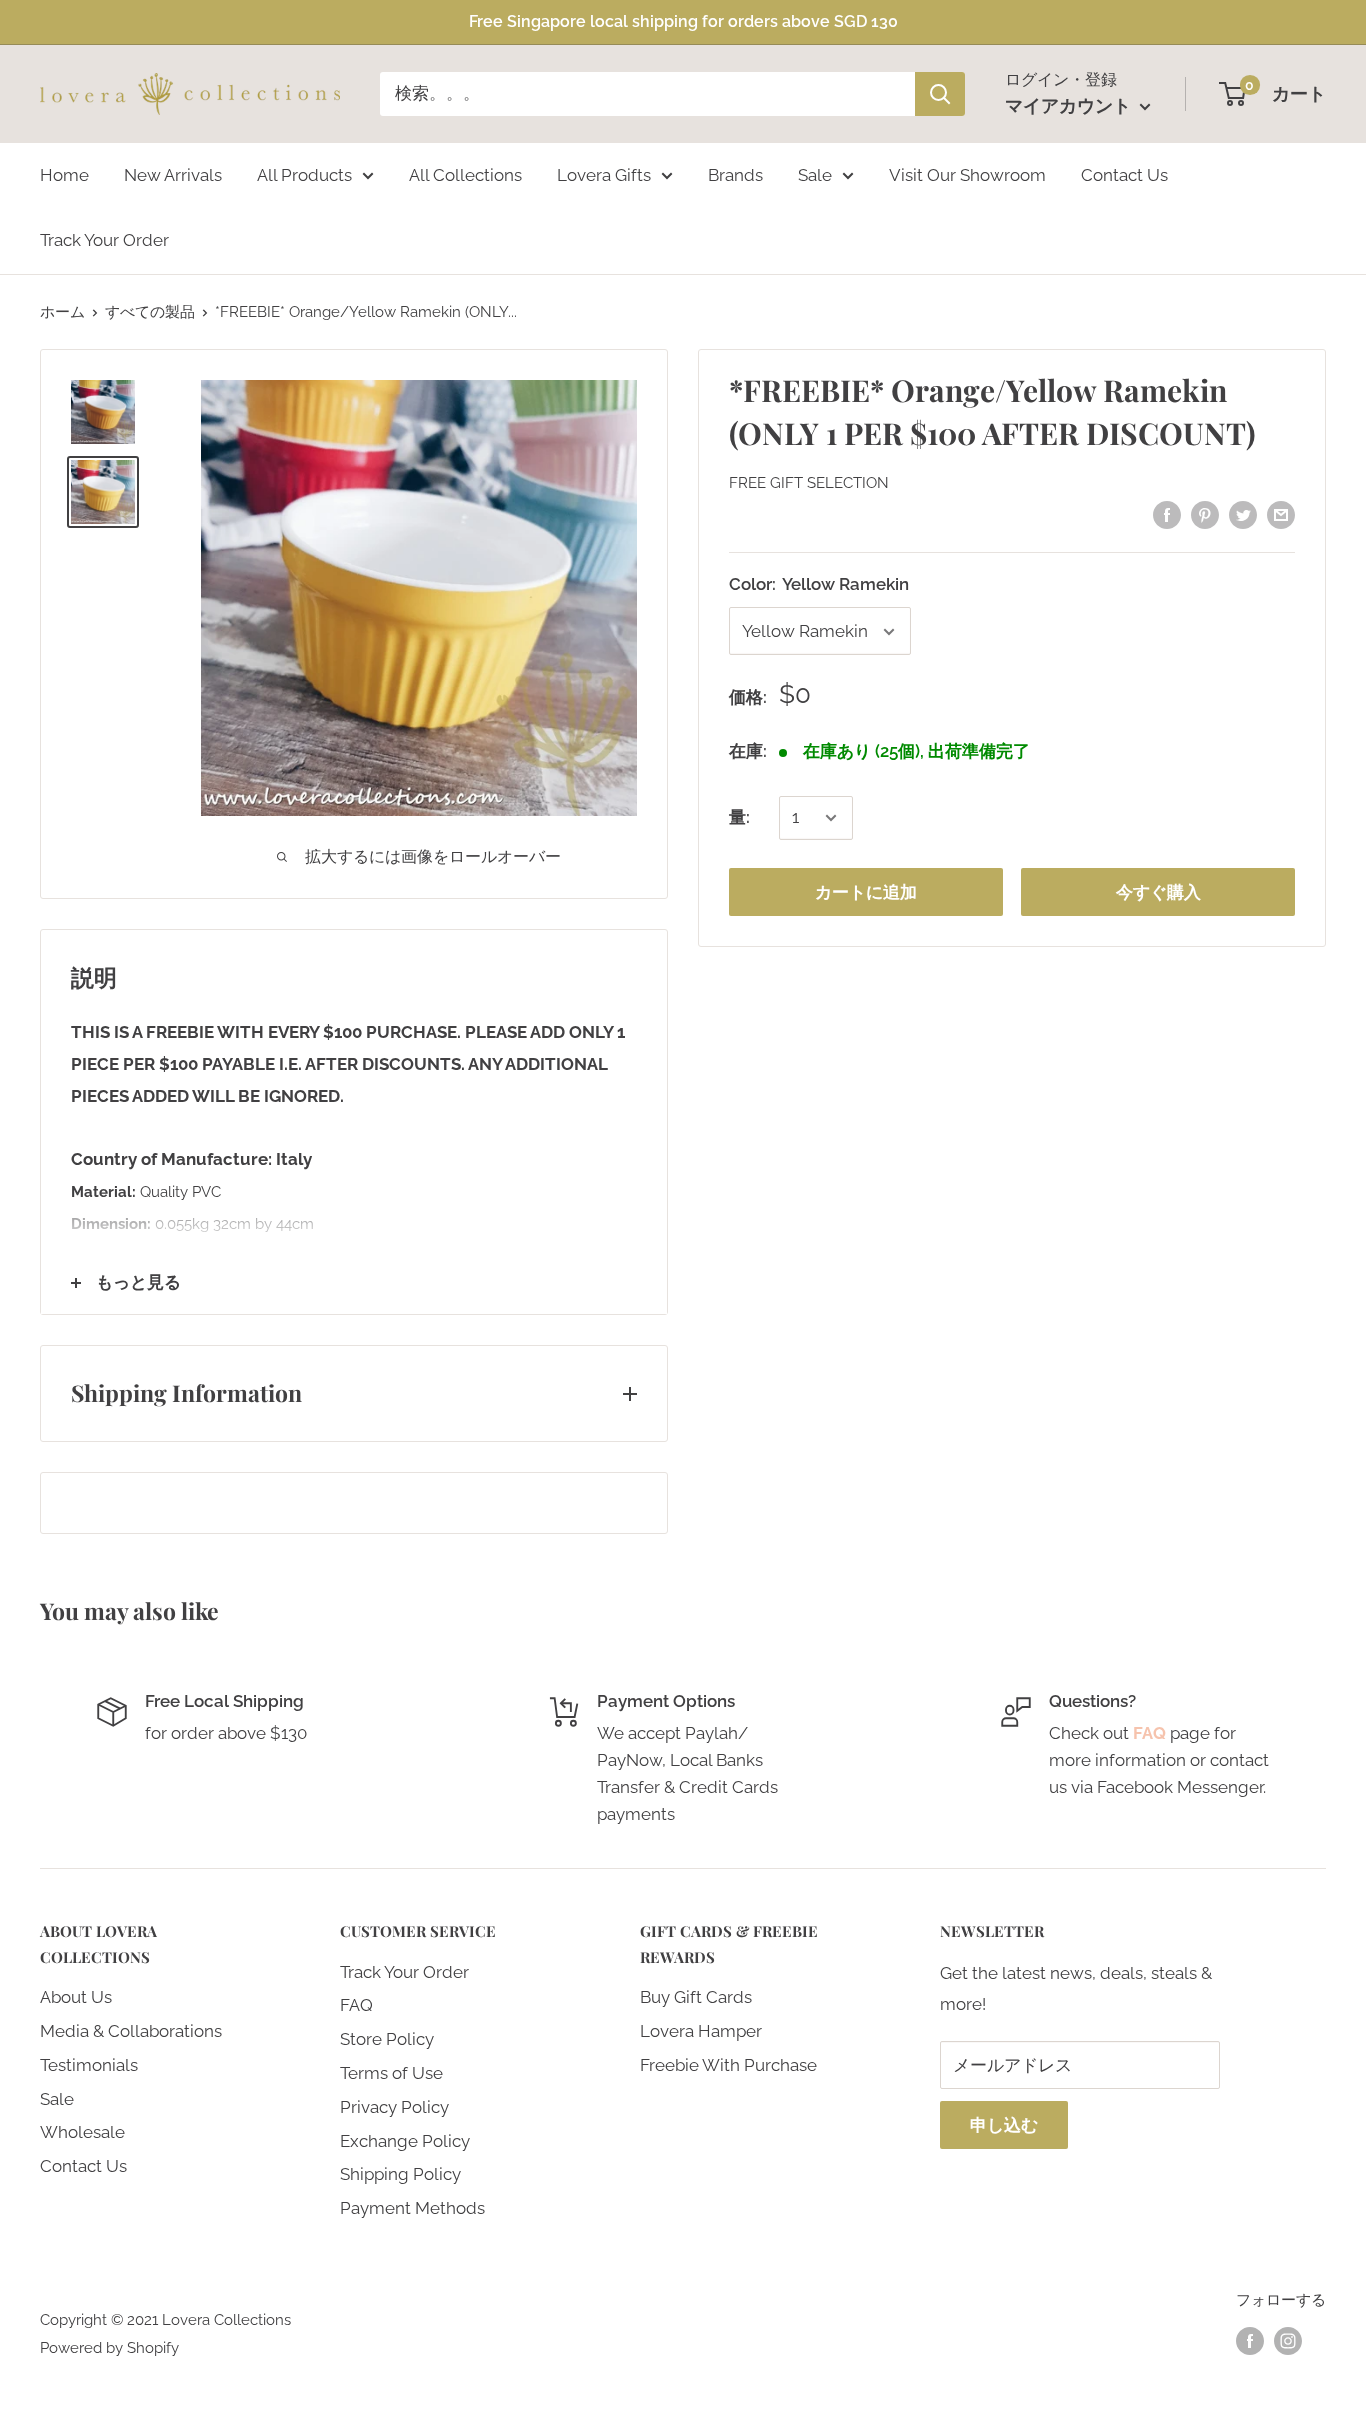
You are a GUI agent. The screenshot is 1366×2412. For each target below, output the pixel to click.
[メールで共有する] (1281, 514)
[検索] (940, 94)
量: (739, 817)
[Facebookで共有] (1167, 514)
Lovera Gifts (604, 174)
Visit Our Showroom (967, 174)
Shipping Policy (400, 2174)
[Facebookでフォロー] (1250, 2340)
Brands (735, 174)
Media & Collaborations (131, 2031)
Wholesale (82, 2132)
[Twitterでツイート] (1243, 514)
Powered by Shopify (109, 2348)
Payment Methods (412, 2208)
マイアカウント (1070, 105)
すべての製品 (150, 312)
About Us (76, 1997)
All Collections (465, 174)
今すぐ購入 (1158, 892)
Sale (815, 174)
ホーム (62, 312)
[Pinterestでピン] (1205, 514)
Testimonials (89, 2065)
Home (64, 174)
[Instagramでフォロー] (1288, 2340)
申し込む (1004, 2125)
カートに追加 (866, 892)
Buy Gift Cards (696, 1997)
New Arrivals (173, 174)
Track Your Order (104, 240)
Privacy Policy (394, 2107)
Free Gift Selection (809, 483)
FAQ (356, 2005)
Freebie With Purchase (728, 2065)
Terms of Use (391, 2073)
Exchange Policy (405, 2141)
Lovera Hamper (701, 2031)
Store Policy (387, 2039)
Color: (819, 584)
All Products (304, 174)
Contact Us (1124, 174)
